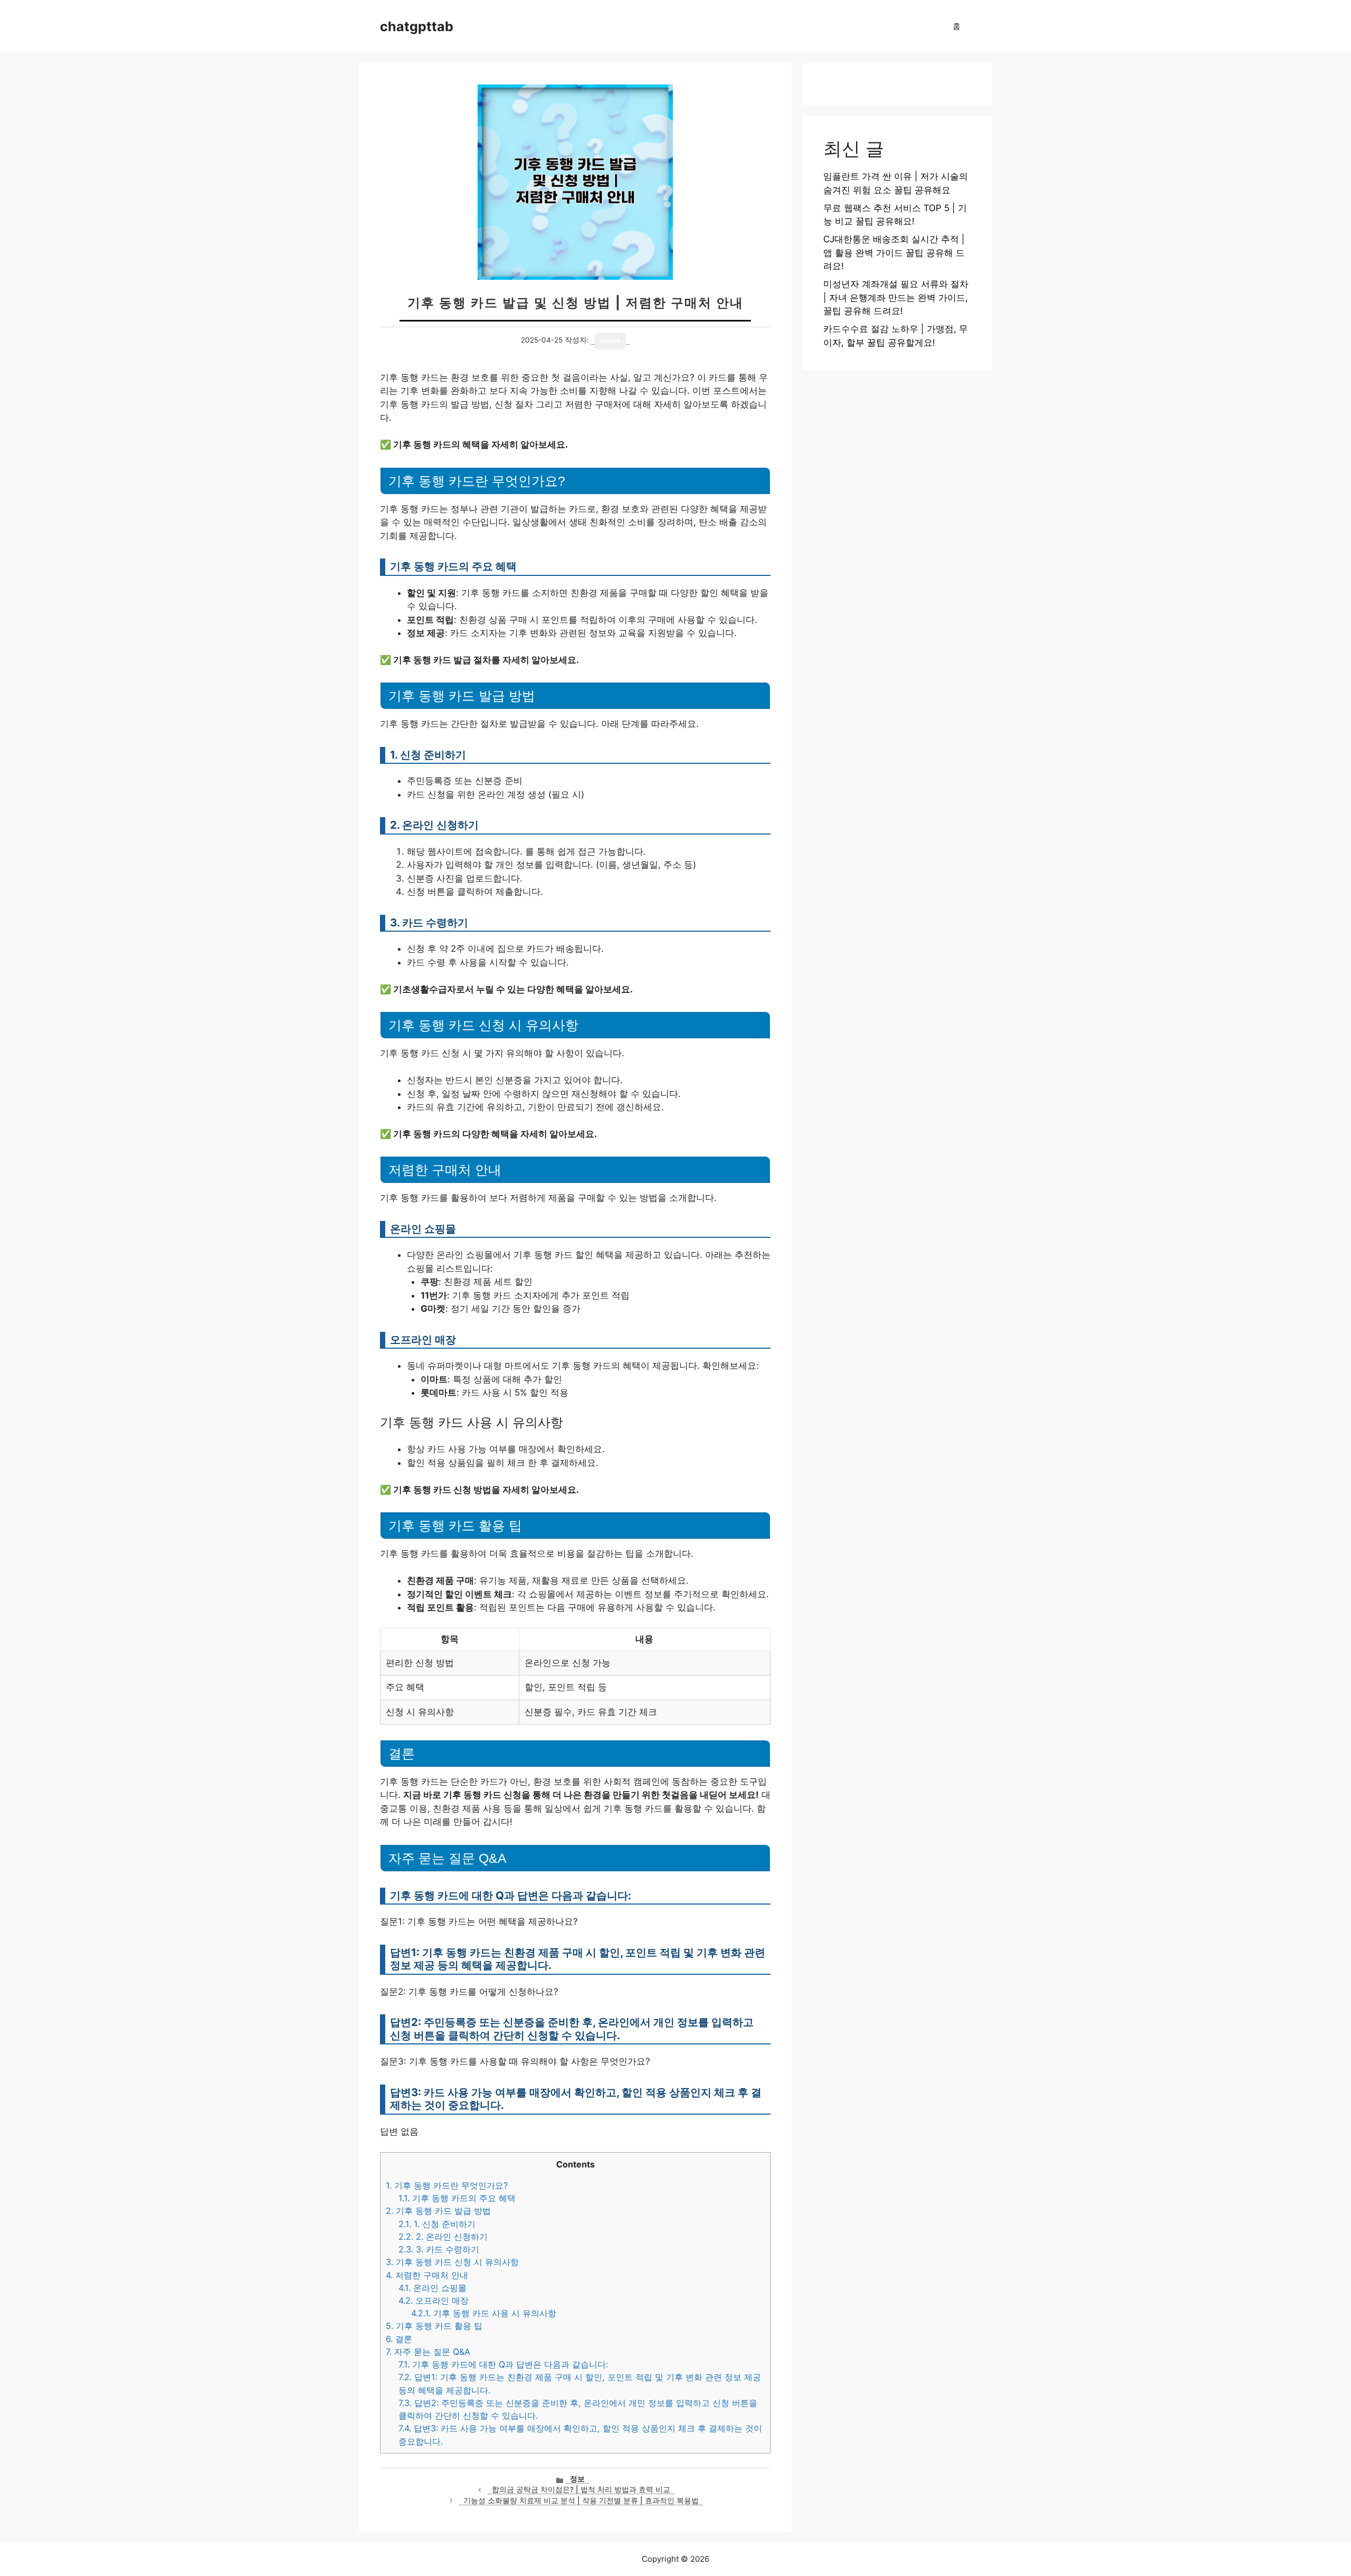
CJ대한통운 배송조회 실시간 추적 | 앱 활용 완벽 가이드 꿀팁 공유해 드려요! (894, 253)
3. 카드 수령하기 (439, 2249)
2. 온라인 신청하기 (443, 2237)
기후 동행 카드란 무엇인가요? (447, 2185)
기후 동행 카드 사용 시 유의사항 (484, 2313)
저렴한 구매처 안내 (427, 2275)
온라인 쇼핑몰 (432, 2288)
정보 (577, 2479)
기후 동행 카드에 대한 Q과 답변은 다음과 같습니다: (503, 2364)
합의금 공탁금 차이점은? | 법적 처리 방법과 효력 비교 (581, 2489)
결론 (399, 2339)
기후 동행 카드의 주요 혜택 (457, 2198)
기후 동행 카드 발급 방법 (438, 2211)
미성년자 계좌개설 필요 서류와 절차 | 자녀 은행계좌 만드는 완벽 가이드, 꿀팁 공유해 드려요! (896, 297)
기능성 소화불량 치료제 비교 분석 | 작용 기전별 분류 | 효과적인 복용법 (581, 2501)
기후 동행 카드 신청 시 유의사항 (452, 2262)
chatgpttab (417, 26)
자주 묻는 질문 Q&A (428, 2352)
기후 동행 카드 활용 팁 (434, 2326)
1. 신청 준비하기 (437, 2224)
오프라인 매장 (434, 2300)
